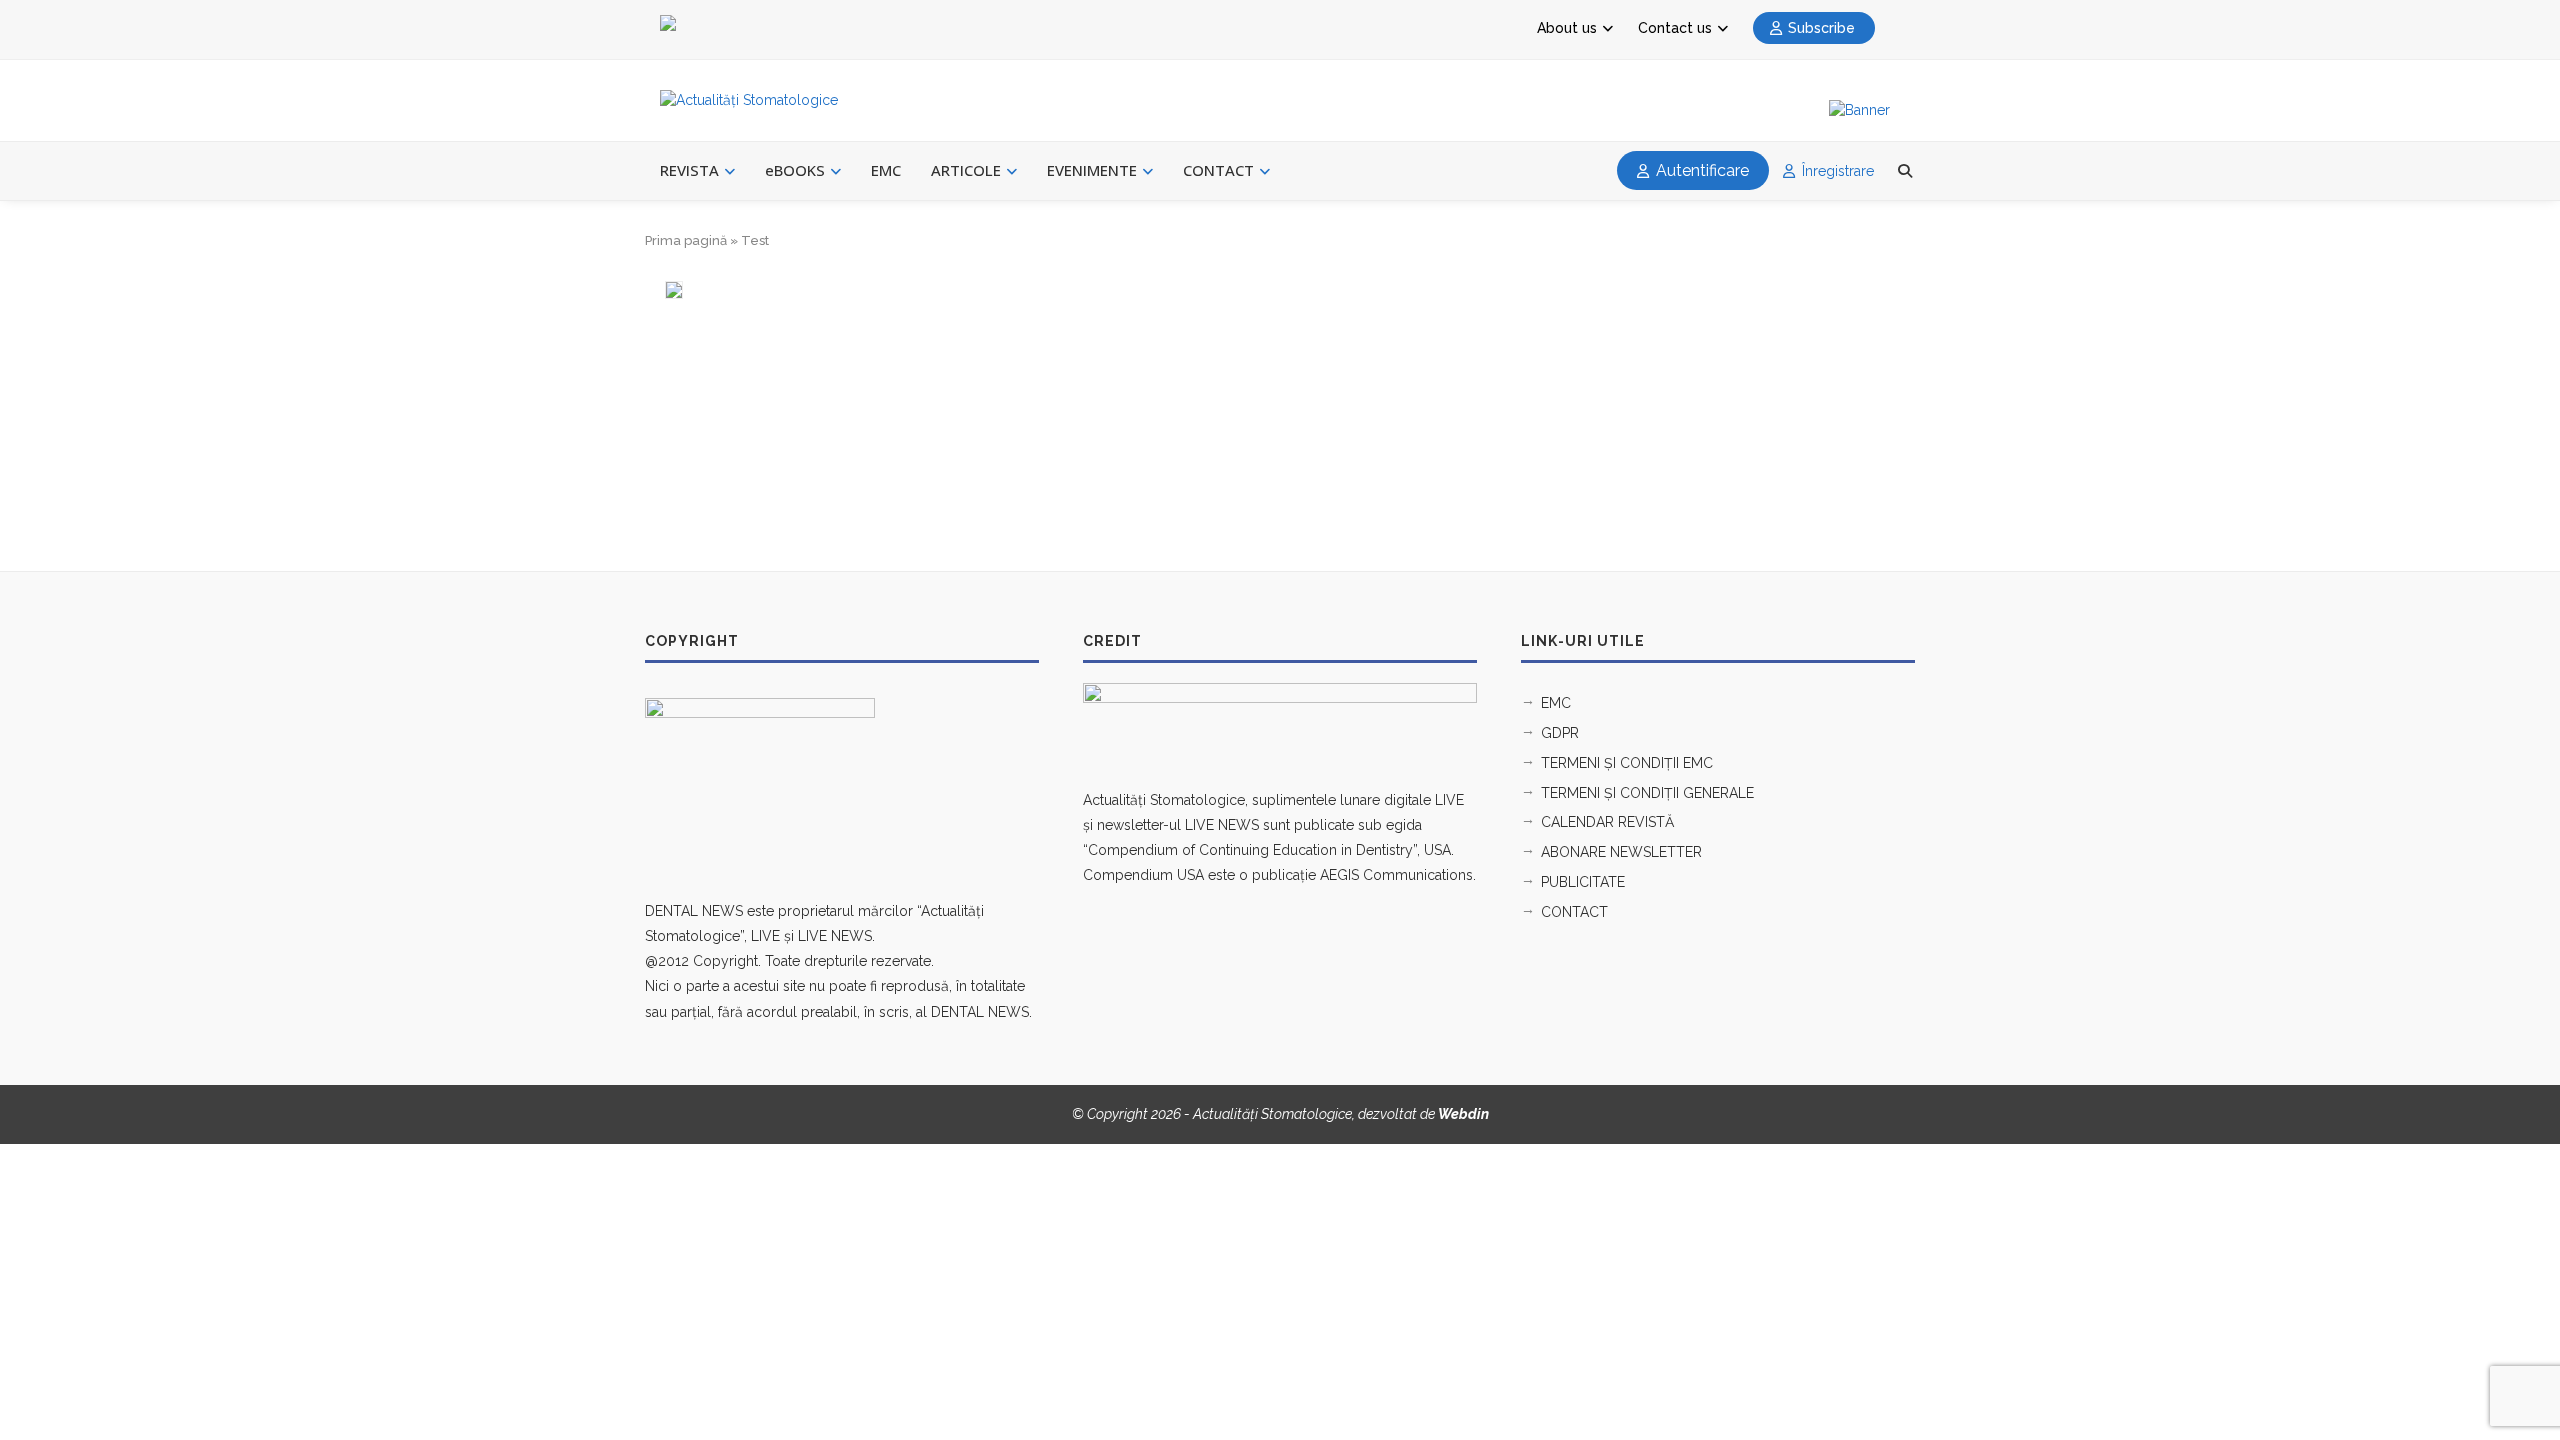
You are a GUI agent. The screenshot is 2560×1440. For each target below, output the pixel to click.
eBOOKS (795, 170)
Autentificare (1700, 170)
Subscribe (1821, 28)
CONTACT (1218, 170)
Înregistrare (1836, 171)
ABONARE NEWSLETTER (1621, 852)
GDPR (1560, 733)
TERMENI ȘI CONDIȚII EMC (1627, 763)
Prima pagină (686, 240)
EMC (886, 170)
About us (1567, 28)
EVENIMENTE (1092, 170)
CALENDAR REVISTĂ (1607, 822)
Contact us (1675, 28)
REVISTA (689, 170)
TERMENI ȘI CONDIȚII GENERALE (1647, 793)
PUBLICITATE (1583, 882)
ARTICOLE (966, 170)
